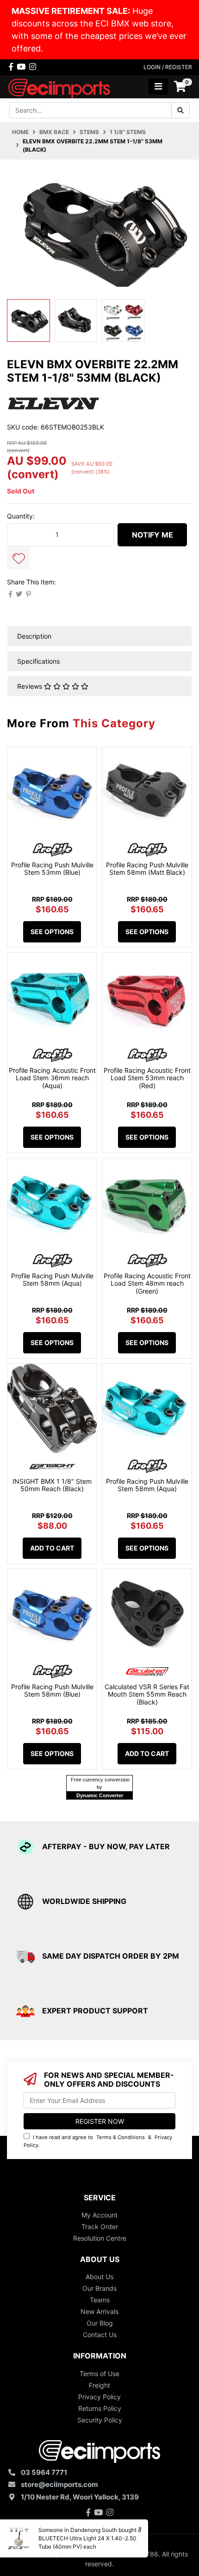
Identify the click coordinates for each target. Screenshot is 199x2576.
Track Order (100, 2227)
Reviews (31, 686)
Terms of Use (99, 2374)
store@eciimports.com (59, 2484)
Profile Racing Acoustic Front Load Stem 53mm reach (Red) (147, 1078)
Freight (99, 2385)
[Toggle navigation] (158, 87)
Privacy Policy (99, 2397)
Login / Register (168, 67)
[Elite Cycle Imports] (60, 86)
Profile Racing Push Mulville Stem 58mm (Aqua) (52, 1280)
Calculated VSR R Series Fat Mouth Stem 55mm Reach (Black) (147, 1695)
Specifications (38, 661)
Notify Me (152, 535)
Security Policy (100, 2420)
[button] (19, 558)
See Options (52, 932)
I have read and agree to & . (98, 2141)
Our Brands (99, 2288)
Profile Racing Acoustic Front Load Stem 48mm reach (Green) (147, 1284)
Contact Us (100, 2335)
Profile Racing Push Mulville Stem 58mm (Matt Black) (147, 869)
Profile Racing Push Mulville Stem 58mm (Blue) (52, 1691)
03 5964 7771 (44, 2472)
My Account (99, 2215)
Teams (100, 2300)
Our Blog (100, 2323)
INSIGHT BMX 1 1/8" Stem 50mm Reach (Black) (52, 1485)
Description (34, 636)
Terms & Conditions (121, 2137)
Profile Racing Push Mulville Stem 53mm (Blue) (52, 869)
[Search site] (180, 110)
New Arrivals (99, 2311)
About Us (99, 2277)
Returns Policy (100, 2408)
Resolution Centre (100, 2238)
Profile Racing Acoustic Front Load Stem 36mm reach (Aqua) (52, 1078)
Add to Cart (52, 1548)
